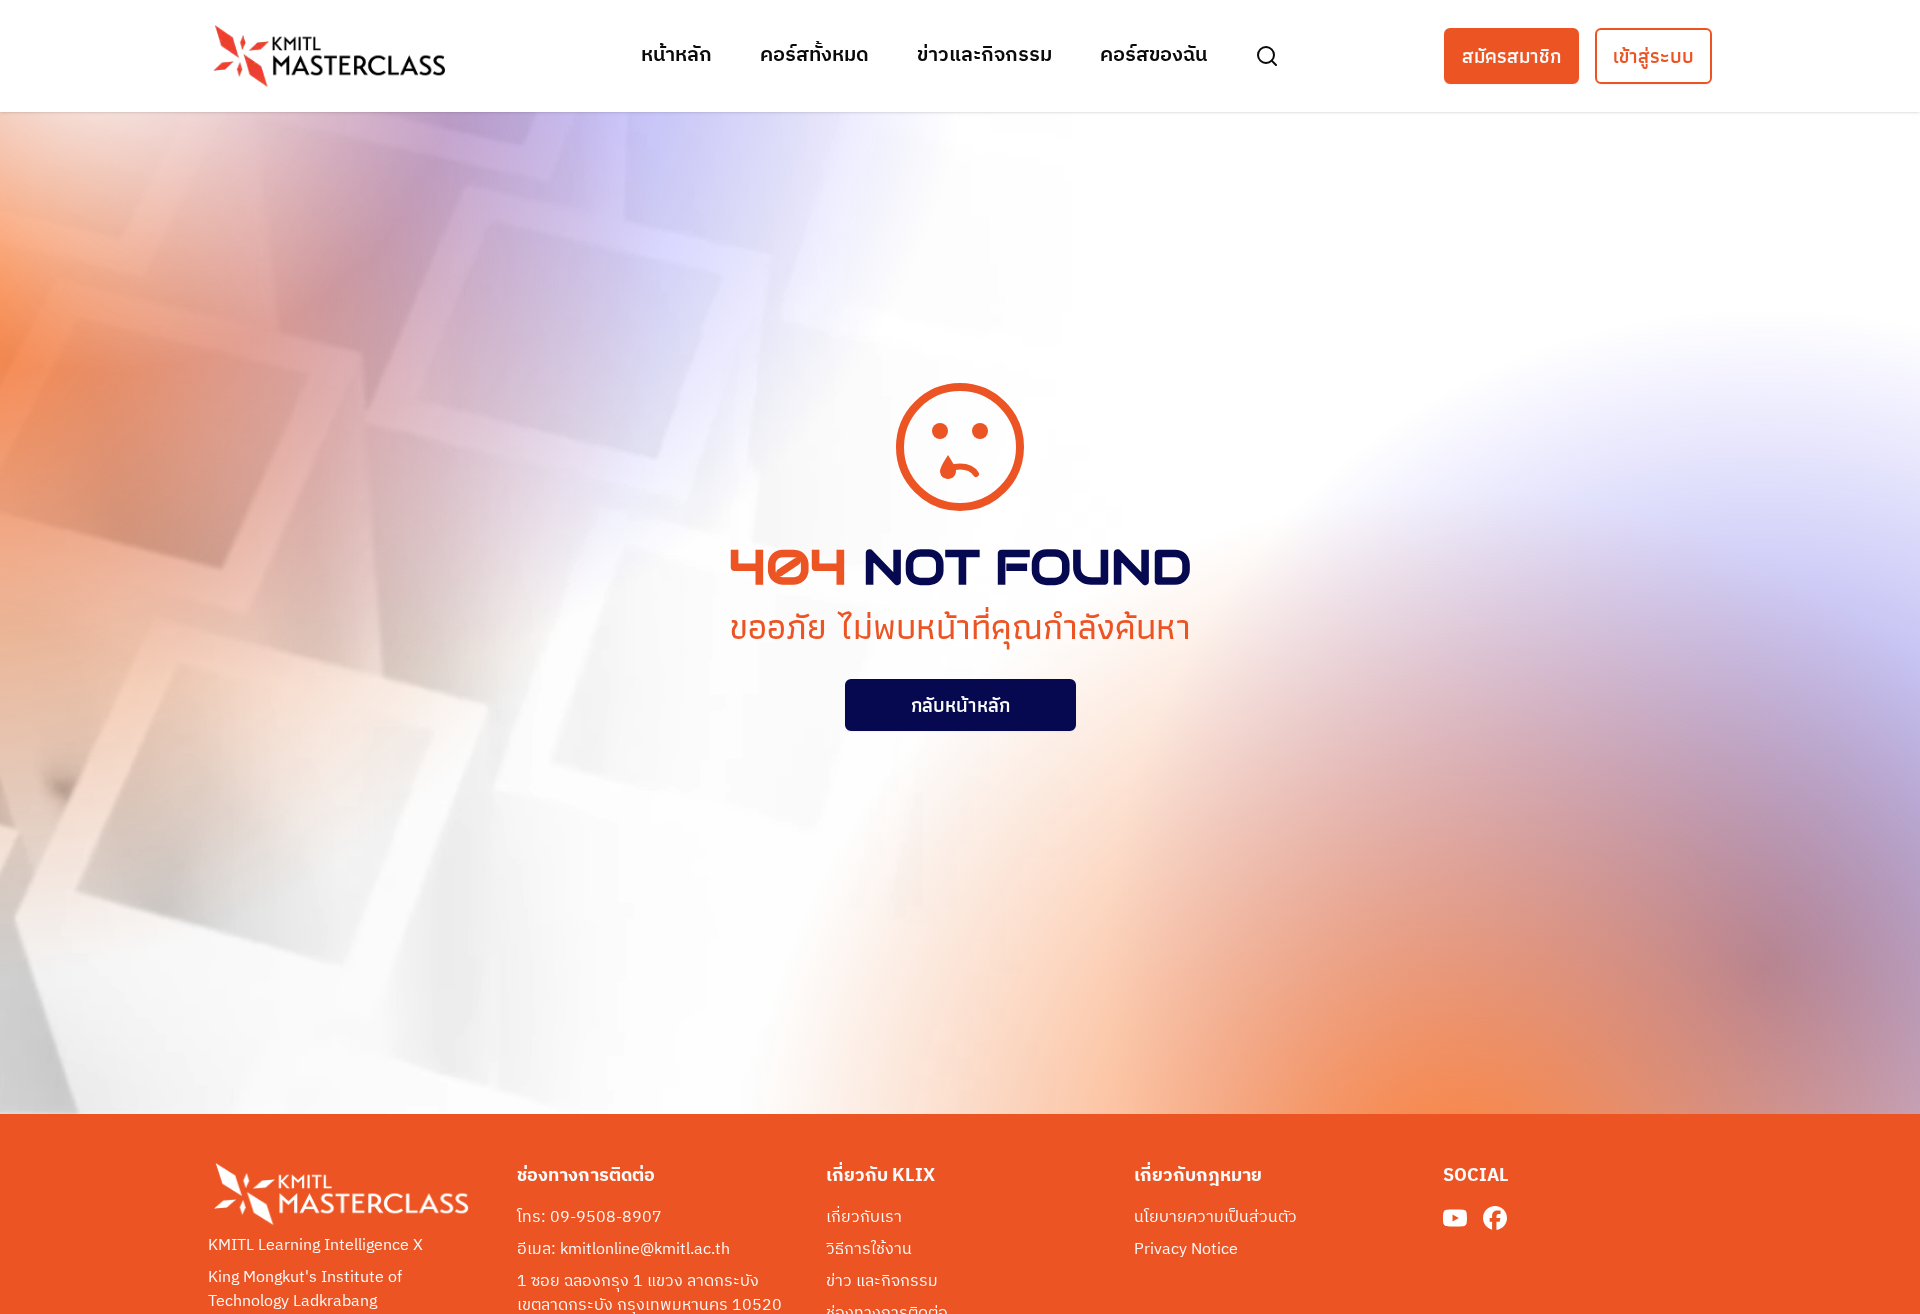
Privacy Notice (1186, 1250)
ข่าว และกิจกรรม (882, 1282)
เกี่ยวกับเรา (864, 1218)
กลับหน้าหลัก (960, 705)
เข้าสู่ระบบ (1653, 56)
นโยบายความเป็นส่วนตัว (1215, 1218)
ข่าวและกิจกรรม (984, 56)
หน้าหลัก (676, 56)
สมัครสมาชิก (1511, 56)
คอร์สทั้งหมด (814, 56)
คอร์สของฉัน (1153, 56)
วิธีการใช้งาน (869, 1250)
